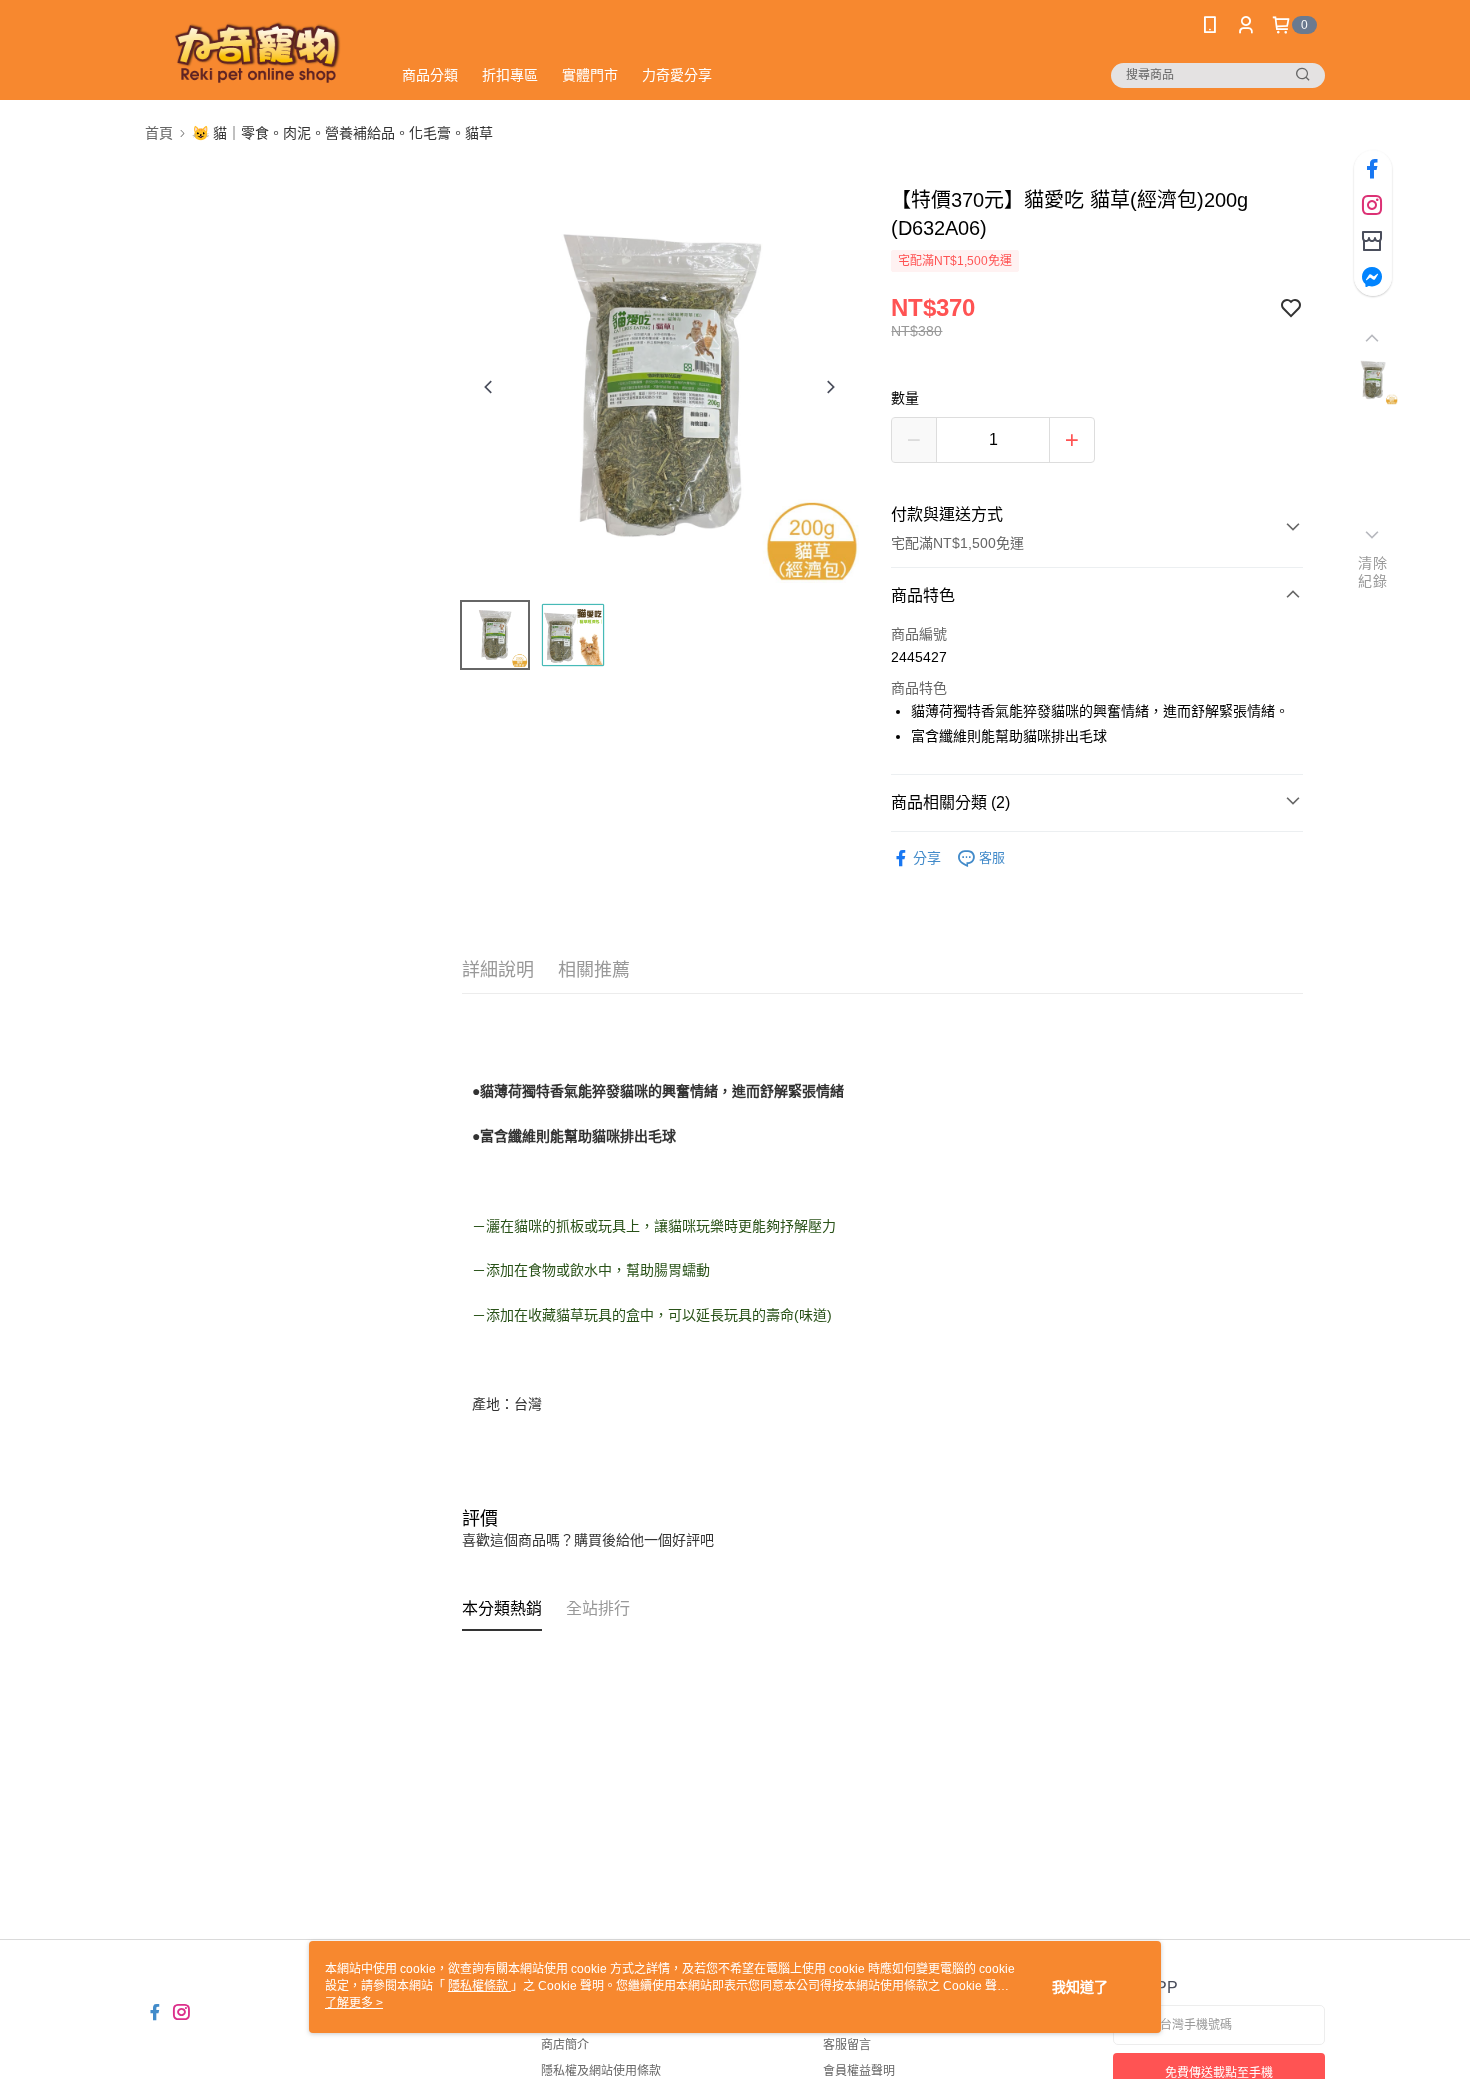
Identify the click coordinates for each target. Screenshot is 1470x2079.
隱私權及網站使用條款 (601, 2071)
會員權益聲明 (859, 2071)
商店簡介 (565, 2045)
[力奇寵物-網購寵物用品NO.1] (256, 52)
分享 (927, 858)
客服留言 (847, 2045)
